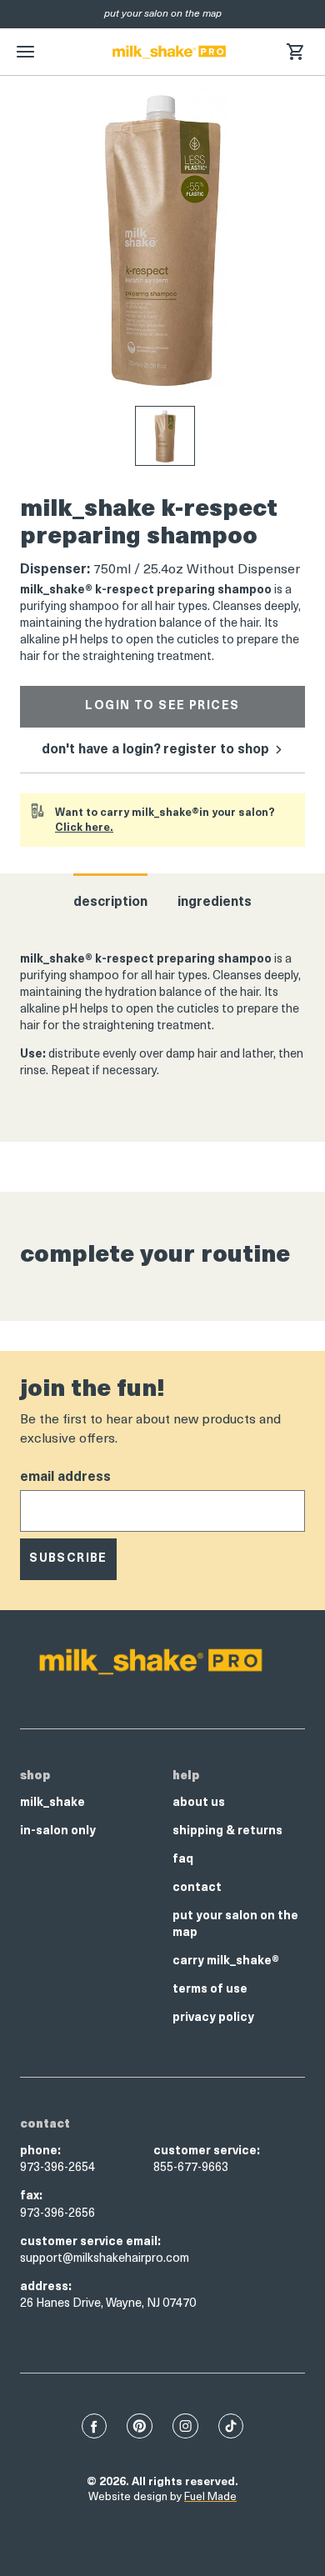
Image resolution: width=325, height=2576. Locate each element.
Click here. (84, 828)
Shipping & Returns (227, 1831)
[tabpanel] (162, 1016)
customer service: (207, 2151)
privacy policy (213, 2018)
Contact (197, 1888)
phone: (40, 2151)
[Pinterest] (140, 2426)
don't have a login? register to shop (157, 750)
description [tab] (110, 903)
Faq (183, 1860)
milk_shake (52, 1803)
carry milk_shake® (226, 1961)
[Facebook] (94, 2426)
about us (199, 1803)
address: (46, 2287)
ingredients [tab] (215, 903)
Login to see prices (162, 706)
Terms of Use (210, 1990)
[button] (295, 52)
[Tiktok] (231, 2426)
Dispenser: (55, 570)
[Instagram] (185, 2426)
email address (65, 1478)
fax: (31, 2196)
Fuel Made (210, 2497)
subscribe (68, 1559)
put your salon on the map (235, 1925)
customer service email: (90, 2242)
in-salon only (58, 1831)
